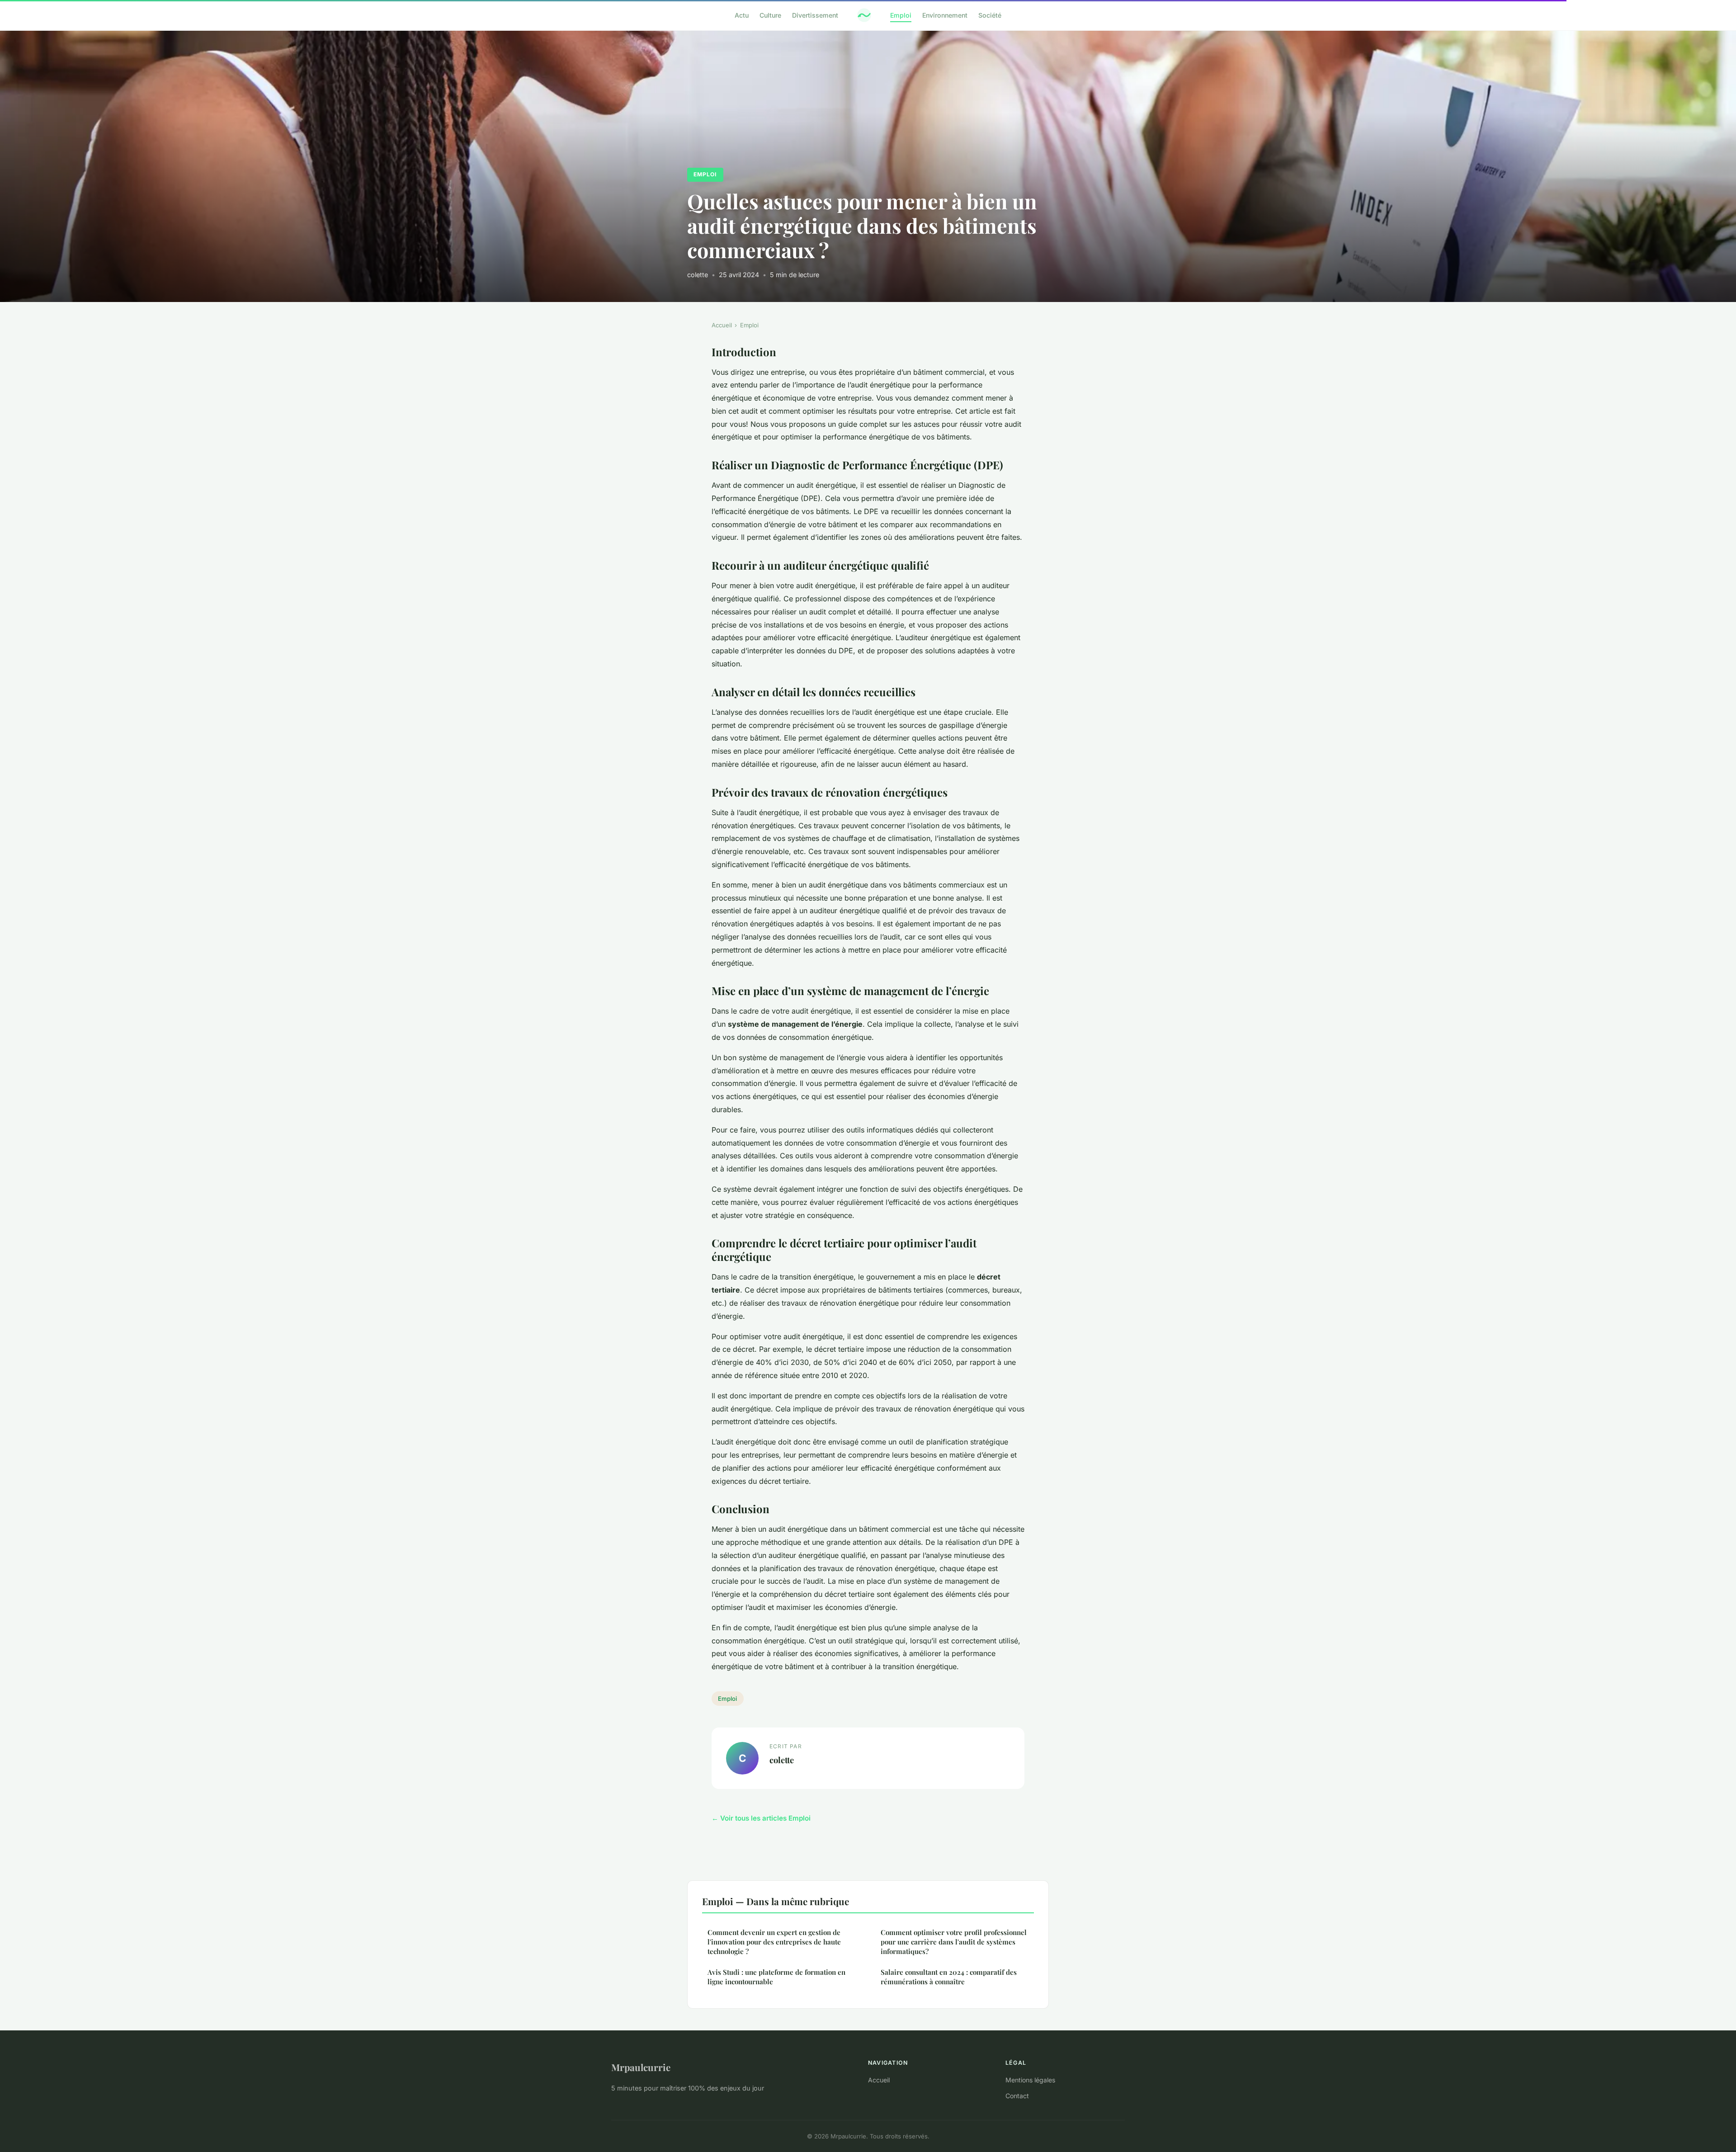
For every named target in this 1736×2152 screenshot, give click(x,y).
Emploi (901, 15)
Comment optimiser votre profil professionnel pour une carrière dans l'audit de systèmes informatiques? (954, 1942)
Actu (742, 15)
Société (990, 15)
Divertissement (815, 15)
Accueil (722, 325)
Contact (1017, 2096)
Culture (770, 15)
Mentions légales (1030, 2080)
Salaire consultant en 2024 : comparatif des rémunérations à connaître (949, 1977)
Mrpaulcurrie (641, 2067)
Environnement (945, 15)
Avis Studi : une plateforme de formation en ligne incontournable (776, 1977)
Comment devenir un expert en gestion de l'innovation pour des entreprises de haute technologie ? (774, 1942)
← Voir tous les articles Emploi (761, 1818)
